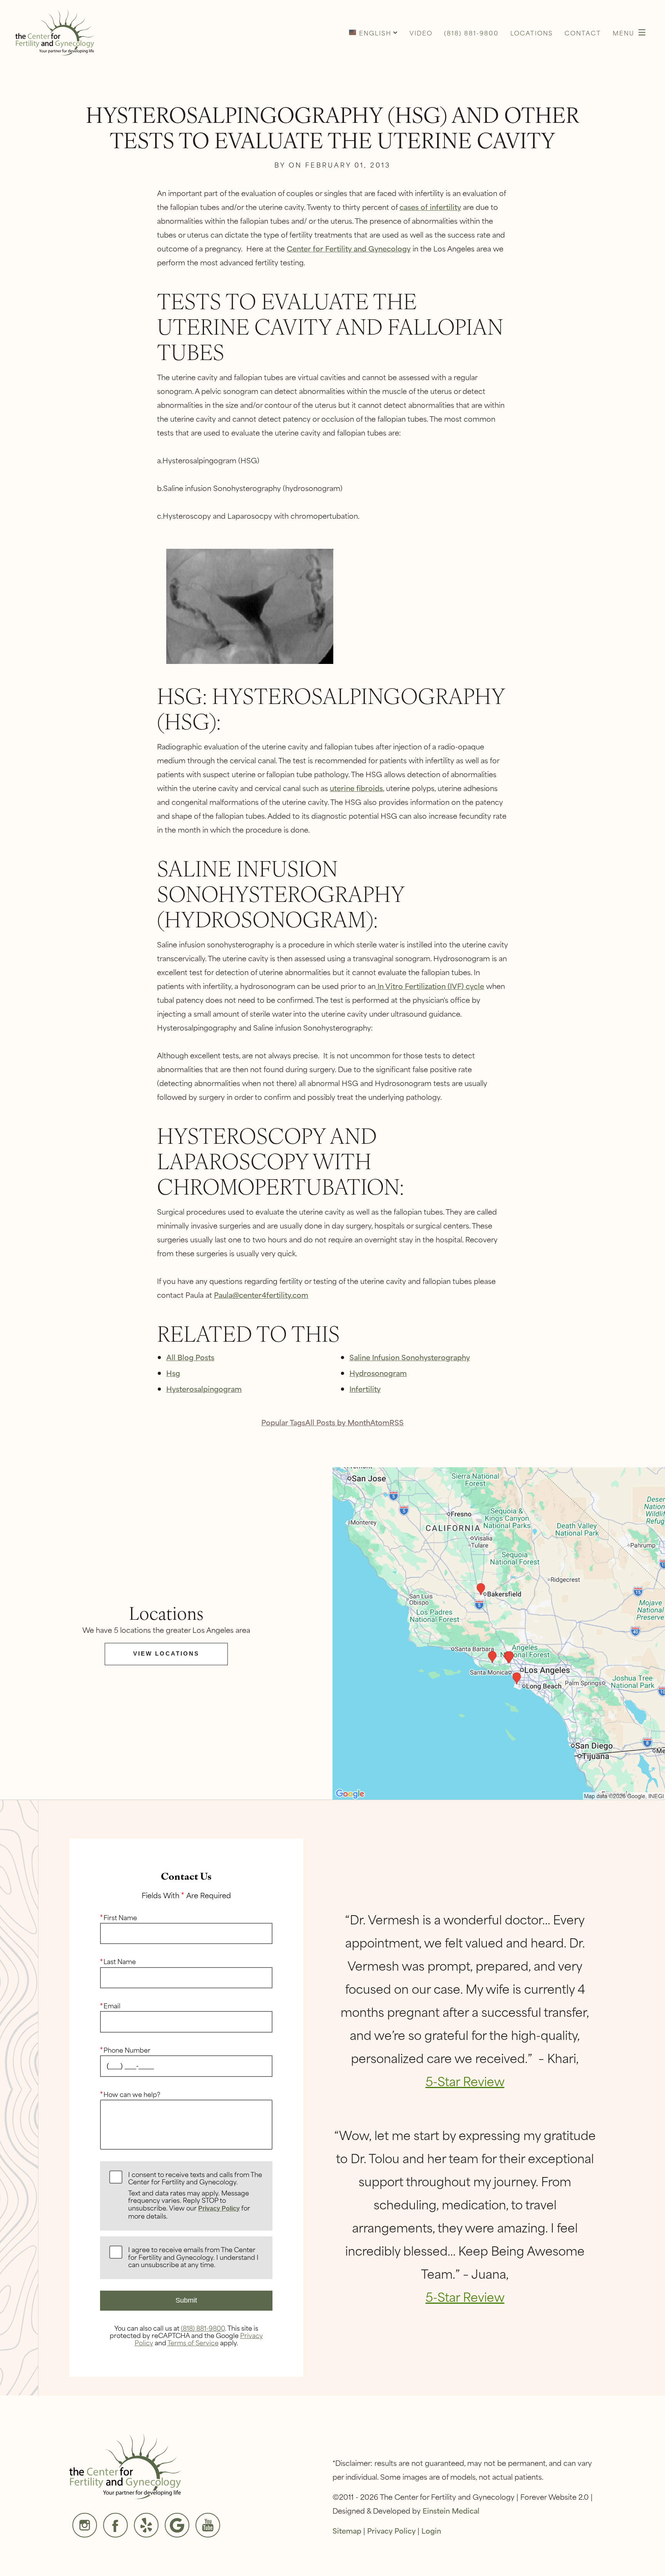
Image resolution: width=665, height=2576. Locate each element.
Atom (380, 1422)
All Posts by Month (338, 1422)
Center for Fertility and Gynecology (349, 248)
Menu (623, 33)
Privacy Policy (219, 2208)
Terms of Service (193, 2342)
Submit (186, 2300)
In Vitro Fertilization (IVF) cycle (430, 986)
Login (431, 2530)
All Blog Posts (190, 1357)
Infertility (365, 1389)
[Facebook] (115, 2525)
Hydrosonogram (378, 1373)
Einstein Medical (451, 2510)
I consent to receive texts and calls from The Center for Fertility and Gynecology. (195, 2196)
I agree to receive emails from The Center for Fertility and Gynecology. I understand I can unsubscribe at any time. (193, 2257)
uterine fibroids (356, 788)
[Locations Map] (499, 1632)
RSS (397, 1422)
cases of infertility (430, 207)
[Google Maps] (177, 2525)
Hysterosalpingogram (204, 1389)
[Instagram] (85, 2525)
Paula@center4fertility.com (261, 1295)
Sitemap (347, 2530)
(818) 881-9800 (203, 2328)
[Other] (146, 2525)
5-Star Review (465, 2081)
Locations (532, 33)
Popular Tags (283, 1422)
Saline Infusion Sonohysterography (410, 1357)
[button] (373, 32)
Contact (583, 33)
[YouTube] (208, 2525)
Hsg (173, 1373)
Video (421, 33)
